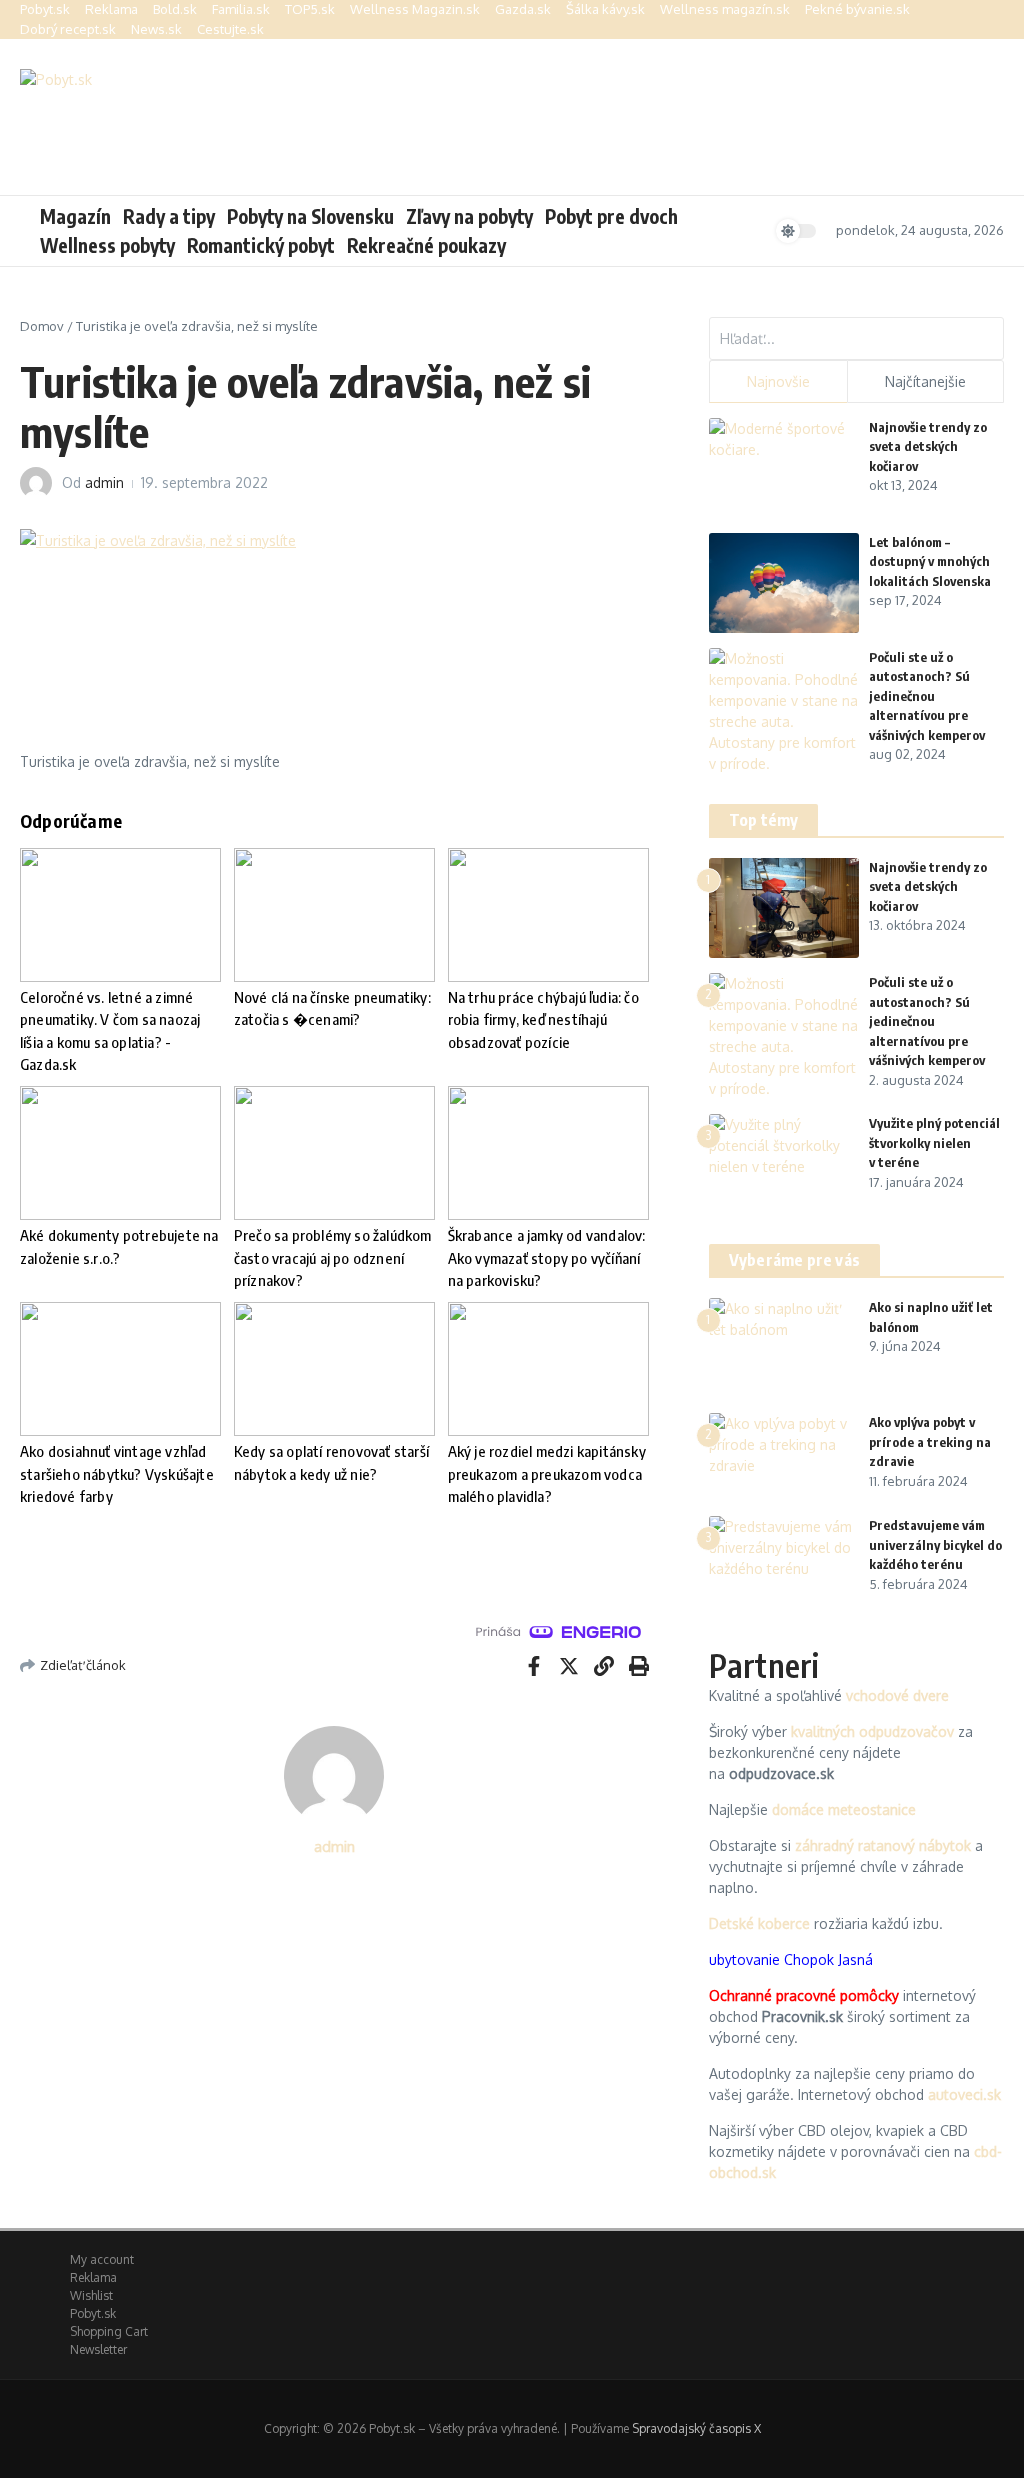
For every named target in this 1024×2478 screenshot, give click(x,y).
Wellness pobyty (107, 245)
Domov (42, 326)
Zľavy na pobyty (469, 216)
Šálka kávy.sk (605, 9)
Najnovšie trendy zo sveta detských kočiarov (928, 446)
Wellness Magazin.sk (415, 9)
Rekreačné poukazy (426, 245)
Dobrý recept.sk (68, 29)
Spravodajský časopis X (696, 2428)
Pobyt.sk (45, 9)
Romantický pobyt (261, 245)
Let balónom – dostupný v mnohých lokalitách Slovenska (930, 561)
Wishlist (91, 2295)
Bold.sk (175, 9)
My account (102, 2259)
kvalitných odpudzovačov (872, 1731)
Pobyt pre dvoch (611, 216)
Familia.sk (241, 9)
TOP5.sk (310, 9)
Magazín (75, 216)
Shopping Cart (109, 2331)
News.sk (156, 29)
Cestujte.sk (230, 29)
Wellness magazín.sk (725, 9)
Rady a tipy (169, 216)
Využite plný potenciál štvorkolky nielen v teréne (934, 1142)
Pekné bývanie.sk (857, 9)
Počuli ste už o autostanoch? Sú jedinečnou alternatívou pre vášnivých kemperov (927, 696)
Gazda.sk (523, 9)
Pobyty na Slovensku (310, 216)
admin (104, 482)
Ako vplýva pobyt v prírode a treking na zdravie (930, 1441)
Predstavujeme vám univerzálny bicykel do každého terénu (935, 1544)
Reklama (111, 9)
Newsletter (98, 2349)
